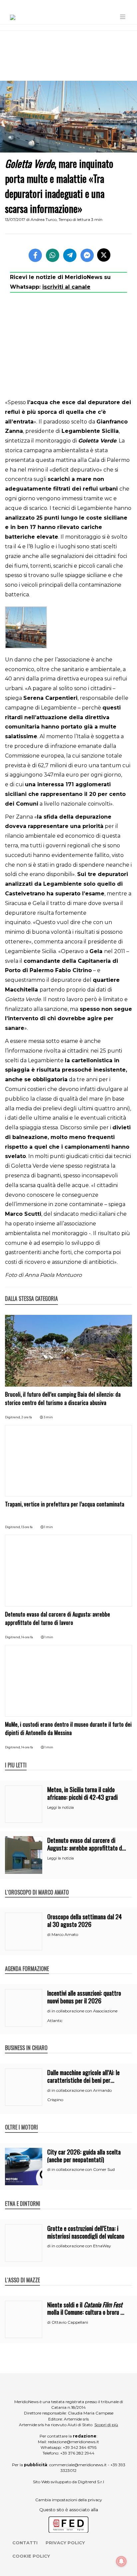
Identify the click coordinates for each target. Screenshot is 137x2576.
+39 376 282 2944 (77, 2453)
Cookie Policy (31, 2556)
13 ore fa (27, 1527)
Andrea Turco (44, 219)
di (49, 1935)
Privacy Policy (65, 2543)
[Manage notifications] (121, 2561)
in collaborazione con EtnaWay (81, 2246)
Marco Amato (65, 1934)
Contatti (25, 2543)
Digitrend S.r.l (91, 2482)
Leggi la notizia (61, 1807)
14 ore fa (27, 1637)
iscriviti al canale (66, 287)
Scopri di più (106, 2425)
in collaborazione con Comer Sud (83, 2169)
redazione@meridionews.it (73, 2442)
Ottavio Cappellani (70, 2322)
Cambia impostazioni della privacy (69, 2500)
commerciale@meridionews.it (78, 2465)
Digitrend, (13, 1417)
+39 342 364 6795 (80, 2447)
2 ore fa (27, 1417)
